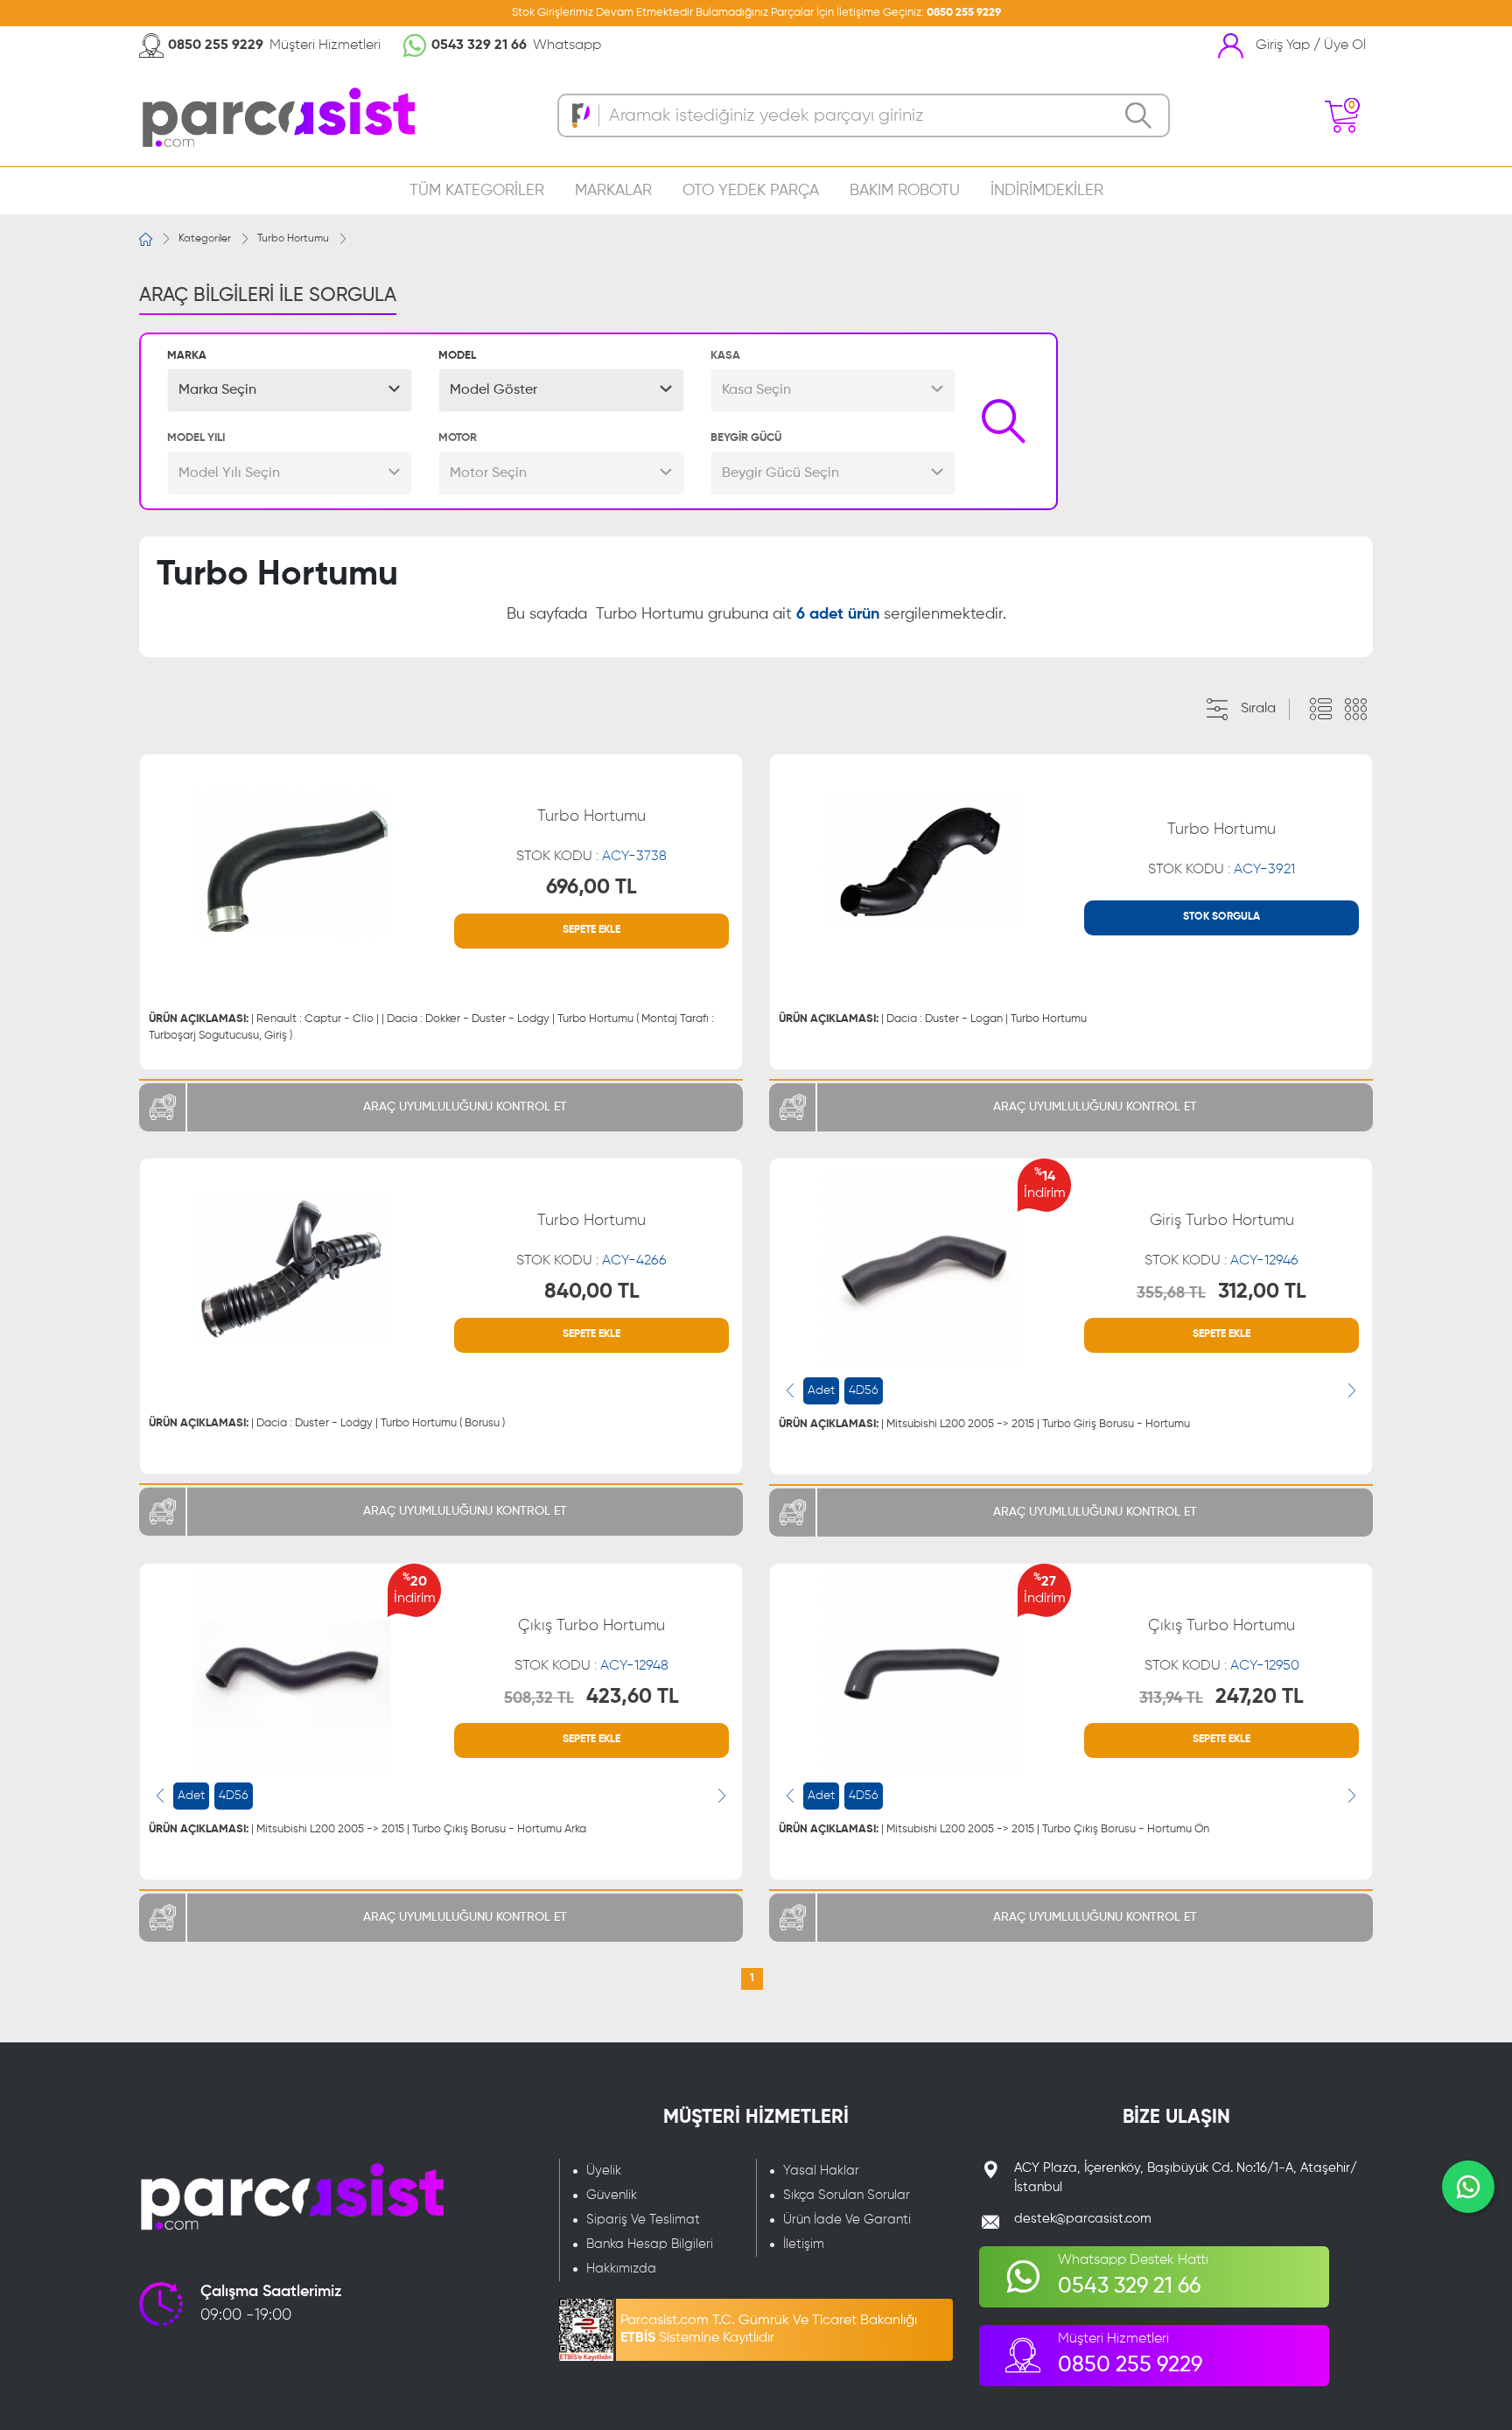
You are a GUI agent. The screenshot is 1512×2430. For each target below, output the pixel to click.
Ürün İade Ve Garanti (847, 2220)
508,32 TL (539, 1698)
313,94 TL (1171, 1698)
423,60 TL (633, 1697)
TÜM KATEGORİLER (477, 191)
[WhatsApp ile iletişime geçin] (1468, 2187)
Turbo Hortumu (293, 239)
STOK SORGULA (1221, 917)
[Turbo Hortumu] (290, 864)
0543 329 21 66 (479, 46)
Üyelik (604, 2171)
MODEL (457, 356)
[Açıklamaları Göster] (1320, 710)
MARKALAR (613, 191)
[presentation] (790, 1390)
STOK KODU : (591, 857)
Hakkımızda (621, 2269)
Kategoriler (205, 239)
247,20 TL (1260, 1697)
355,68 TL (1171, 1293)
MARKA (187, 356)
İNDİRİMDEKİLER (1047, 191)
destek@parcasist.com (1083, 2219)
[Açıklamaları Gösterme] (1355, 710)
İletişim (804, 2244)
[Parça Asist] (277, 116)
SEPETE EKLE (591, 930)
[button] (290, 390)
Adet (821, 1390)
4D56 (864, 1390)
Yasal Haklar (821, 2171)
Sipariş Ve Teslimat (643, 2220)
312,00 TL (1262, 1292)
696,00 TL (591, 887)
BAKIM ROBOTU (905, 191)
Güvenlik (612, 2195)
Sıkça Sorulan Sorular (847, 2195)
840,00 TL (592, 1292)
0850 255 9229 (964, 13)
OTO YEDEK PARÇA (751, 191)
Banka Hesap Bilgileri (650, 2244)
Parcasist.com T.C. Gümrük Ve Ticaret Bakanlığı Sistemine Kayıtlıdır (769, 2329)
